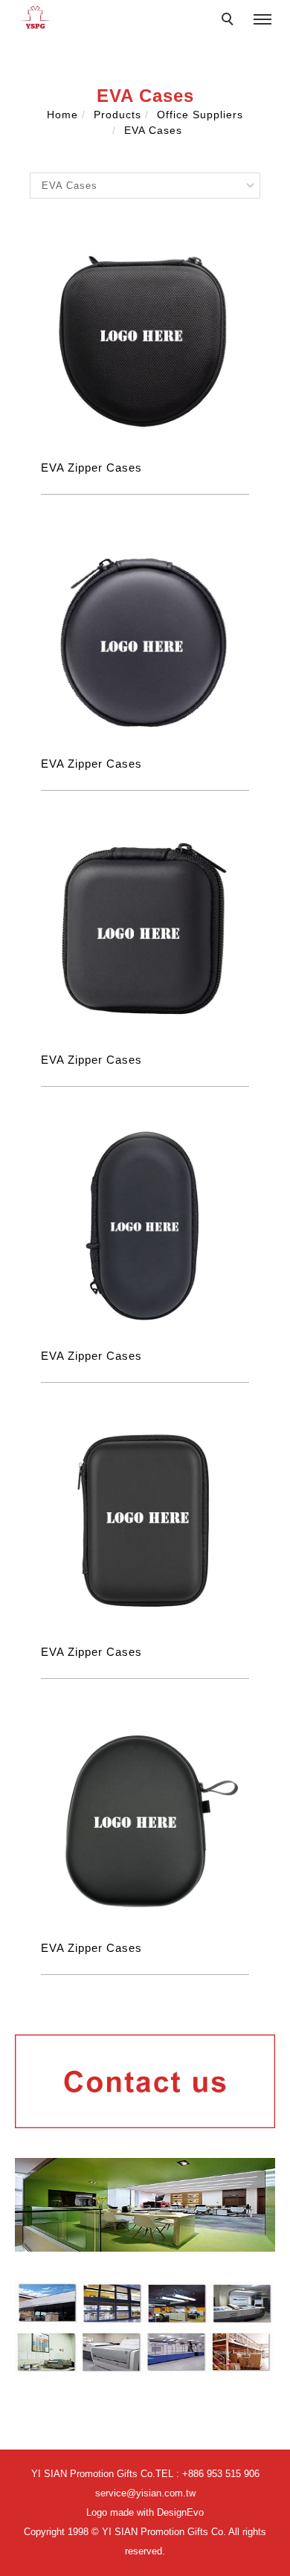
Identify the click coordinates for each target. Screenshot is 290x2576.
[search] (230, 21)
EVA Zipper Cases (91, 468)
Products (117, 115)
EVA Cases (153, 130)
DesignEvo (180, 2512)
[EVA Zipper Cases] (145, 337)
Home (62, 115)
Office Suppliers (200, 115)
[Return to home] (35, 17)
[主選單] (262, 20)
